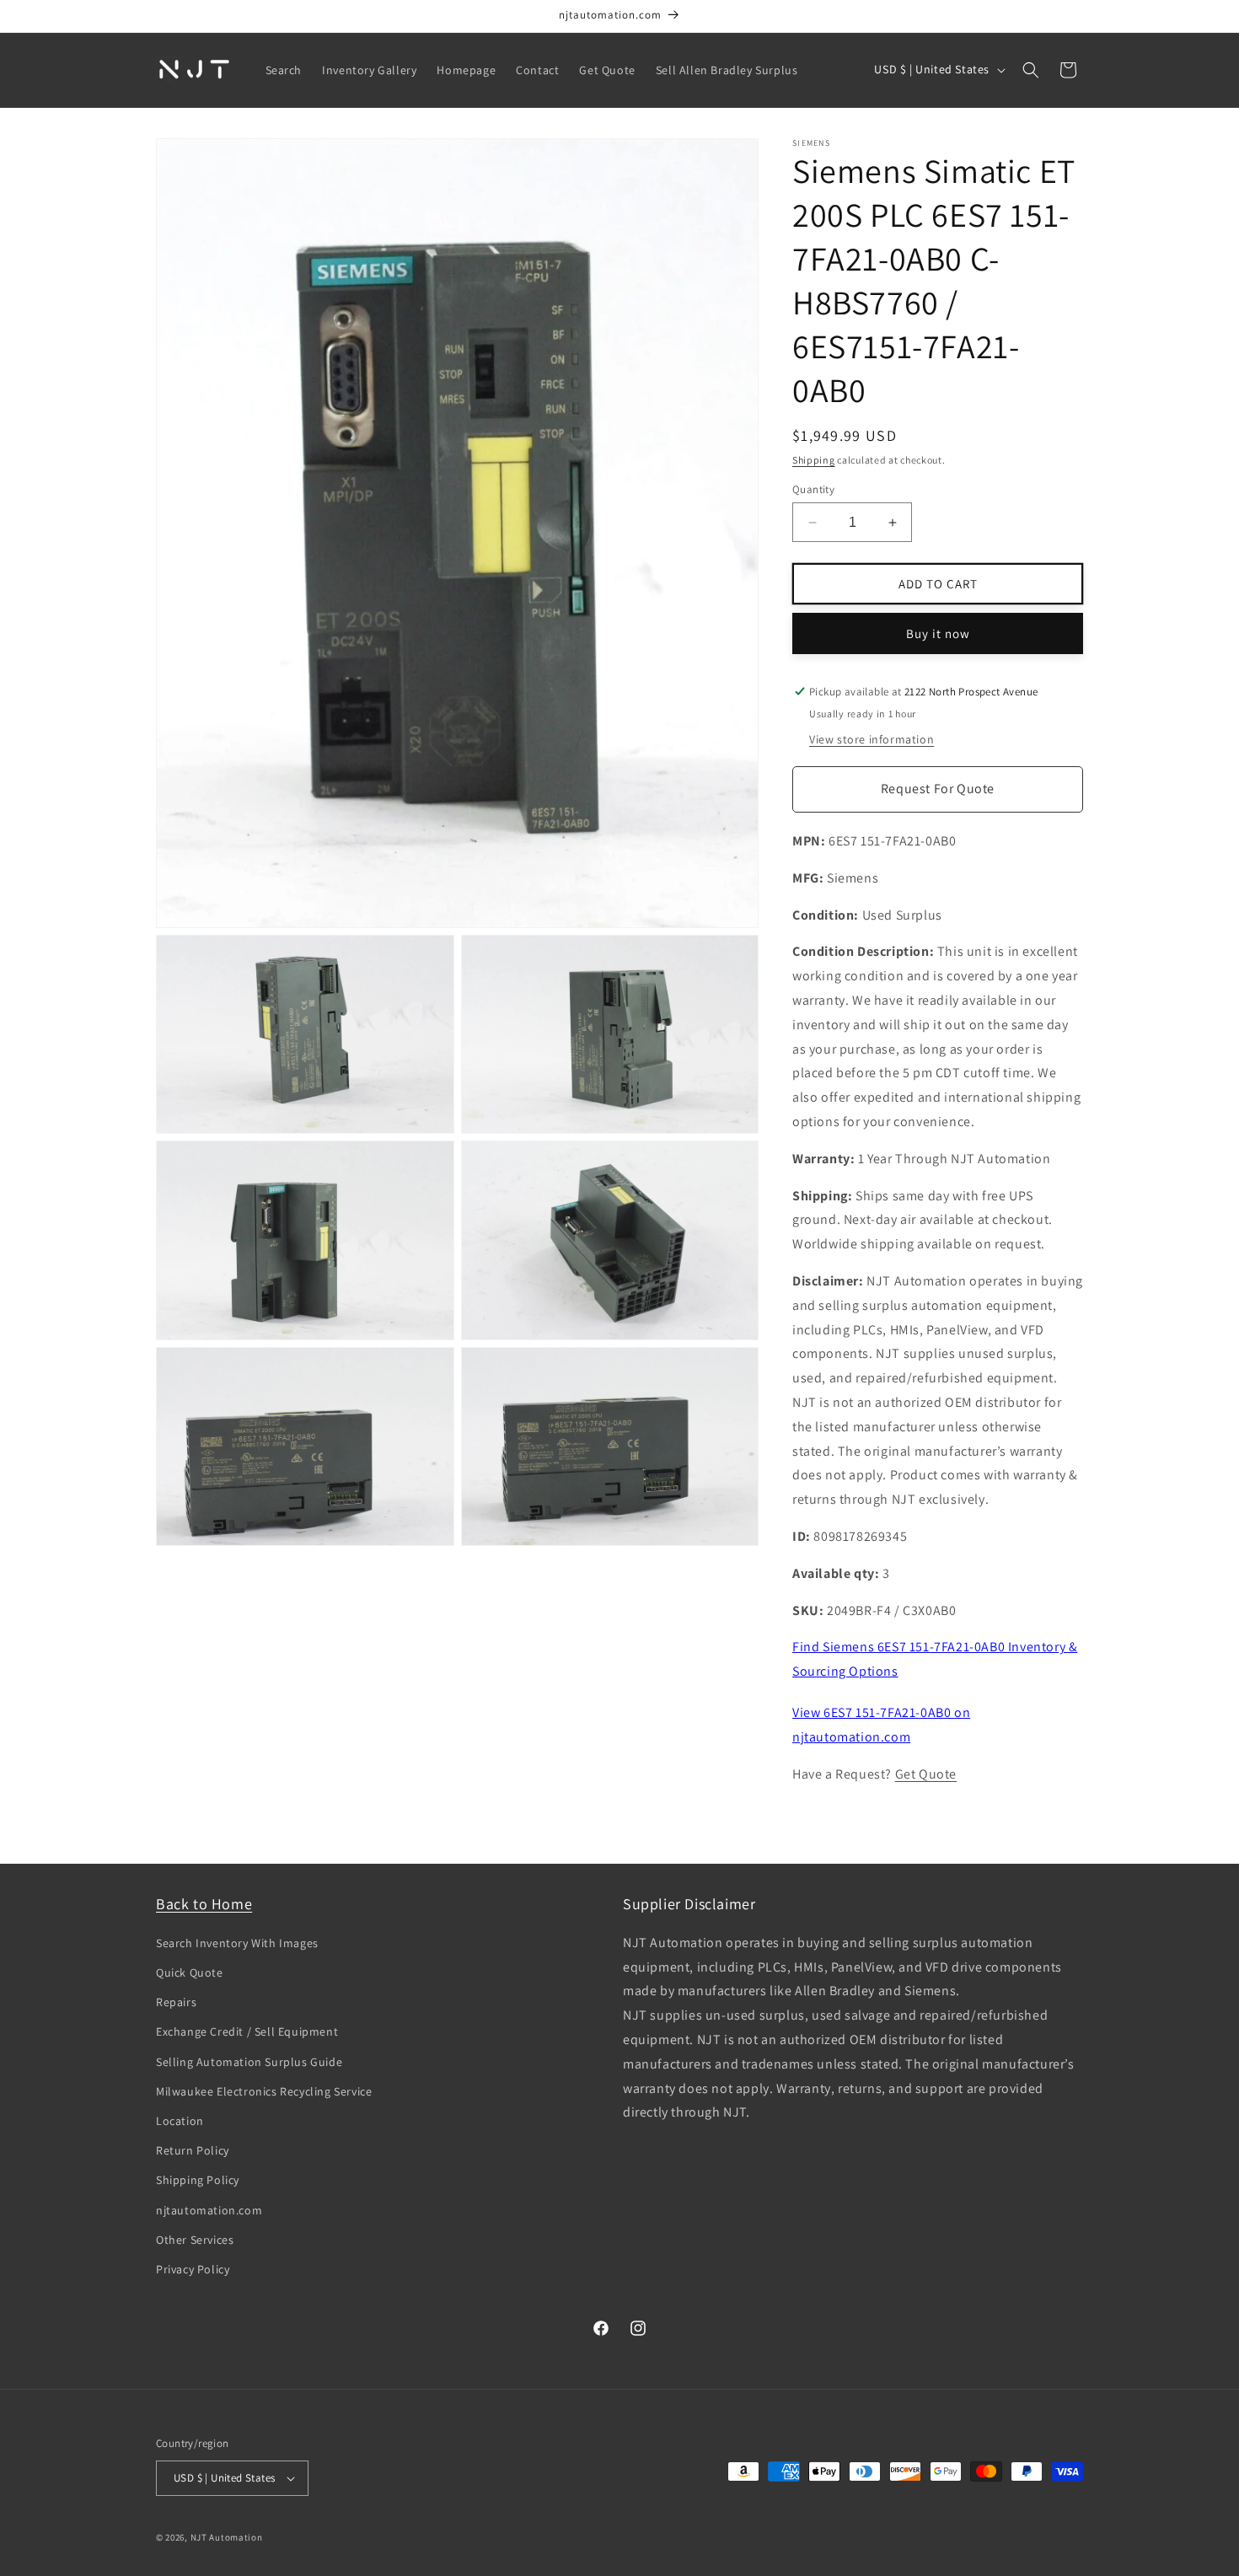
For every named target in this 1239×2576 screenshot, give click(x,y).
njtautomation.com (209, 2210)
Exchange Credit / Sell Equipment (247, 2031)
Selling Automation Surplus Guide (249, 2062)
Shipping (814, 460)
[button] (1031, 70)
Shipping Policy (198, 2180)
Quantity (813, 489)
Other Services (195, 2240)
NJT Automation (227, 2537)
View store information (872, 739)
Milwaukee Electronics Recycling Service (264, 2091)
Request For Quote (938, 789)
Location (180, 2121)
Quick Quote (190, 1972)
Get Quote (926, 1774)
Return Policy (193, 2150)
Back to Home (204, 1904)
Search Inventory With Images (237, 1943)
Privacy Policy (193, 2269)
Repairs (176, 2002)
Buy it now (938, 633)
